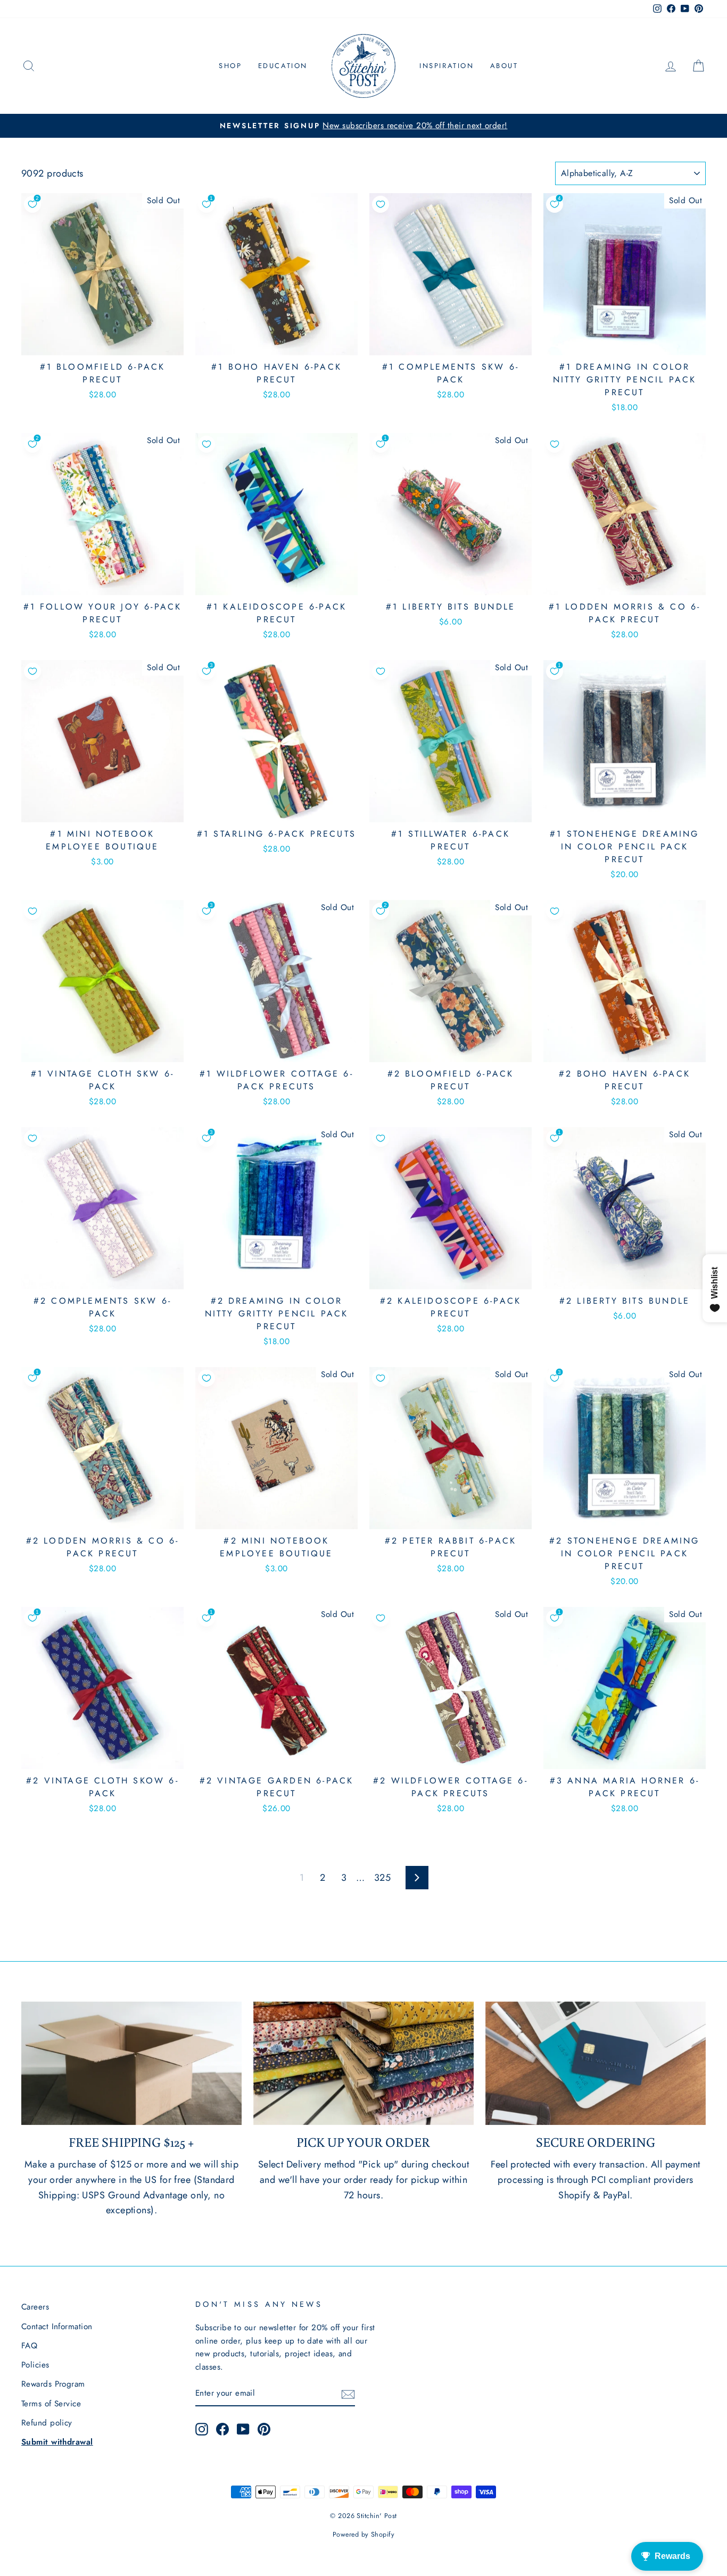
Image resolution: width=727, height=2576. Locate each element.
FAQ (29, 2346)
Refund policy (47, 2423)
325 (382, 1878)
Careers (35, 2307)
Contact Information (57, 2327)
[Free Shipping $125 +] (131, 2064)
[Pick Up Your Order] (363, 2064)
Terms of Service (51, 2404)
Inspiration (447, 66)
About (504, 66)
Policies (35, 2365)
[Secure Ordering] (596, 2064)
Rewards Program (53, 2384)
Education (283, 66)
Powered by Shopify (363, 2535)
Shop (230, 66)
